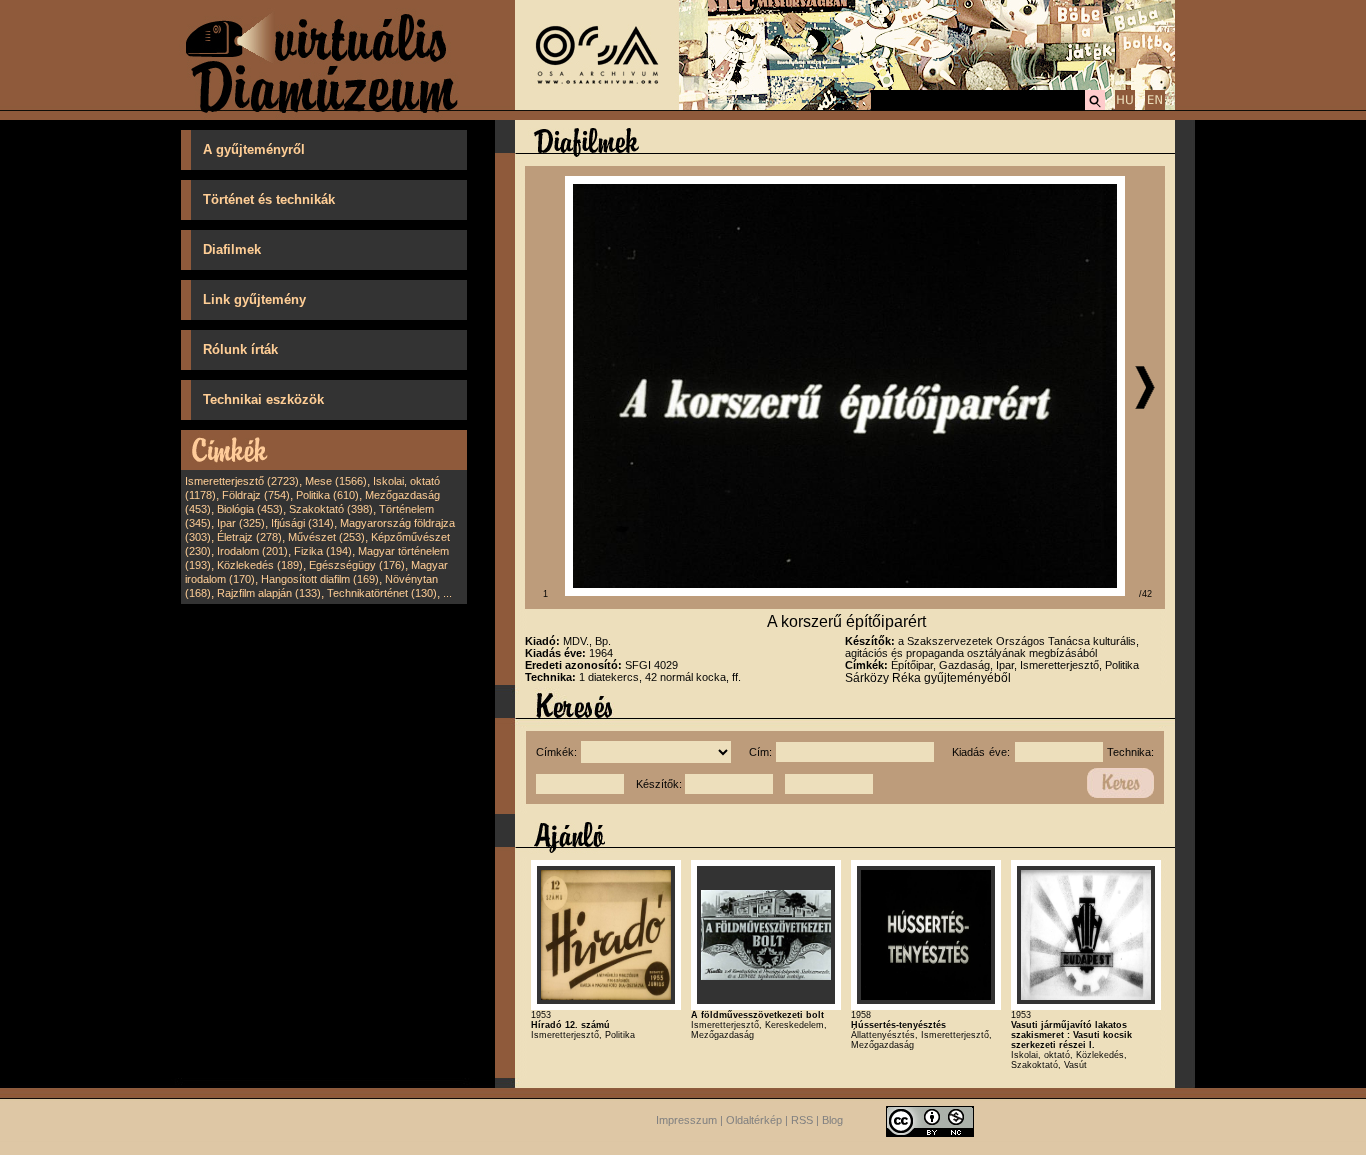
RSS (802, 1120)
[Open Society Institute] (597, 106)
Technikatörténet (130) (382, 593)
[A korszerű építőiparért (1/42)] (845, 592)
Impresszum (686, 1120)
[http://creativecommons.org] (930, 1120)
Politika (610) (327, 495)
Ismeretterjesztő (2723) (242, 481)
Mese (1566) (336, 481)
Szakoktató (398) (331, 509)
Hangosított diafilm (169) (320, 579)
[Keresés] (1095, 107)
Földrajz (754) (256, 495)
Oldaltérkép (754, 1120)
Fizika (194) (323, 551)
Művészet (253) (326, 537)
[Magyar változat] (1125, 107)
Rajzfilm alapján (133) (269, 593)
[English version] (1155, 107)
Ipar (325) (241, 523)
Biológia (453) (250, 509)
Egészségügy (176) (357, 565)
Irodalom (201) (252, 551)
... (447, 593)
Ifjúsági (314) (302, 523)
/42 (1145, 594)
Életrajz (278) (249, 537)
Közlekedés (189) (260, 565)
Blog (832, 1120)
